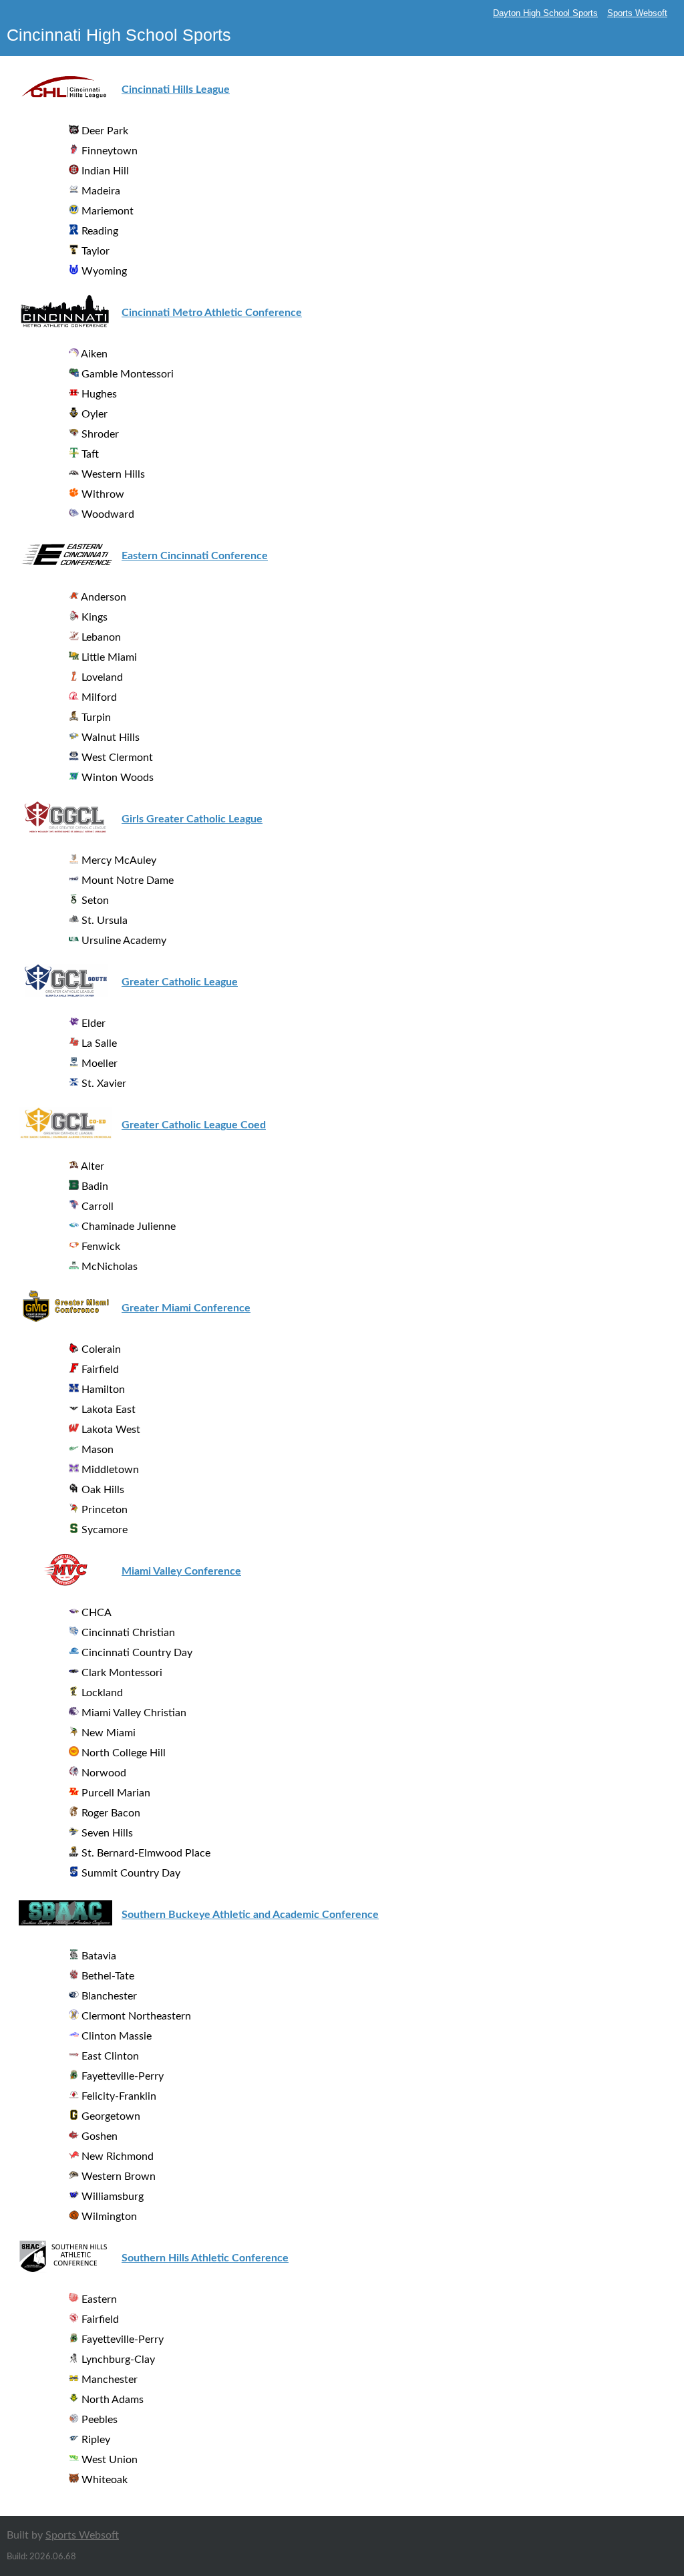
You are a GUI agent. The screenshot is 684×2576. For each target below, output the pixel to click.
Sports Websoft (637, 13)
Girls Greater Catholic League (192, 819)
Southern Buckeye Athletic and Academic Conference (250, 1915)
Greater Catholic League (180, 982)
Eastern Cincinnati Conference (195, 556)
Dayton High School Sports (545, 13)
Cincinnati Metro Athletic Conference (212, 313)
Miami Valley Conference (181, 1571)
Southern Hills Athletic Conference (205, 2258)
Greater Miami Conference (186, 1308)
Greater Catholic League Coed (194, 1125)
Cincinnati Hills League (176, 90)
